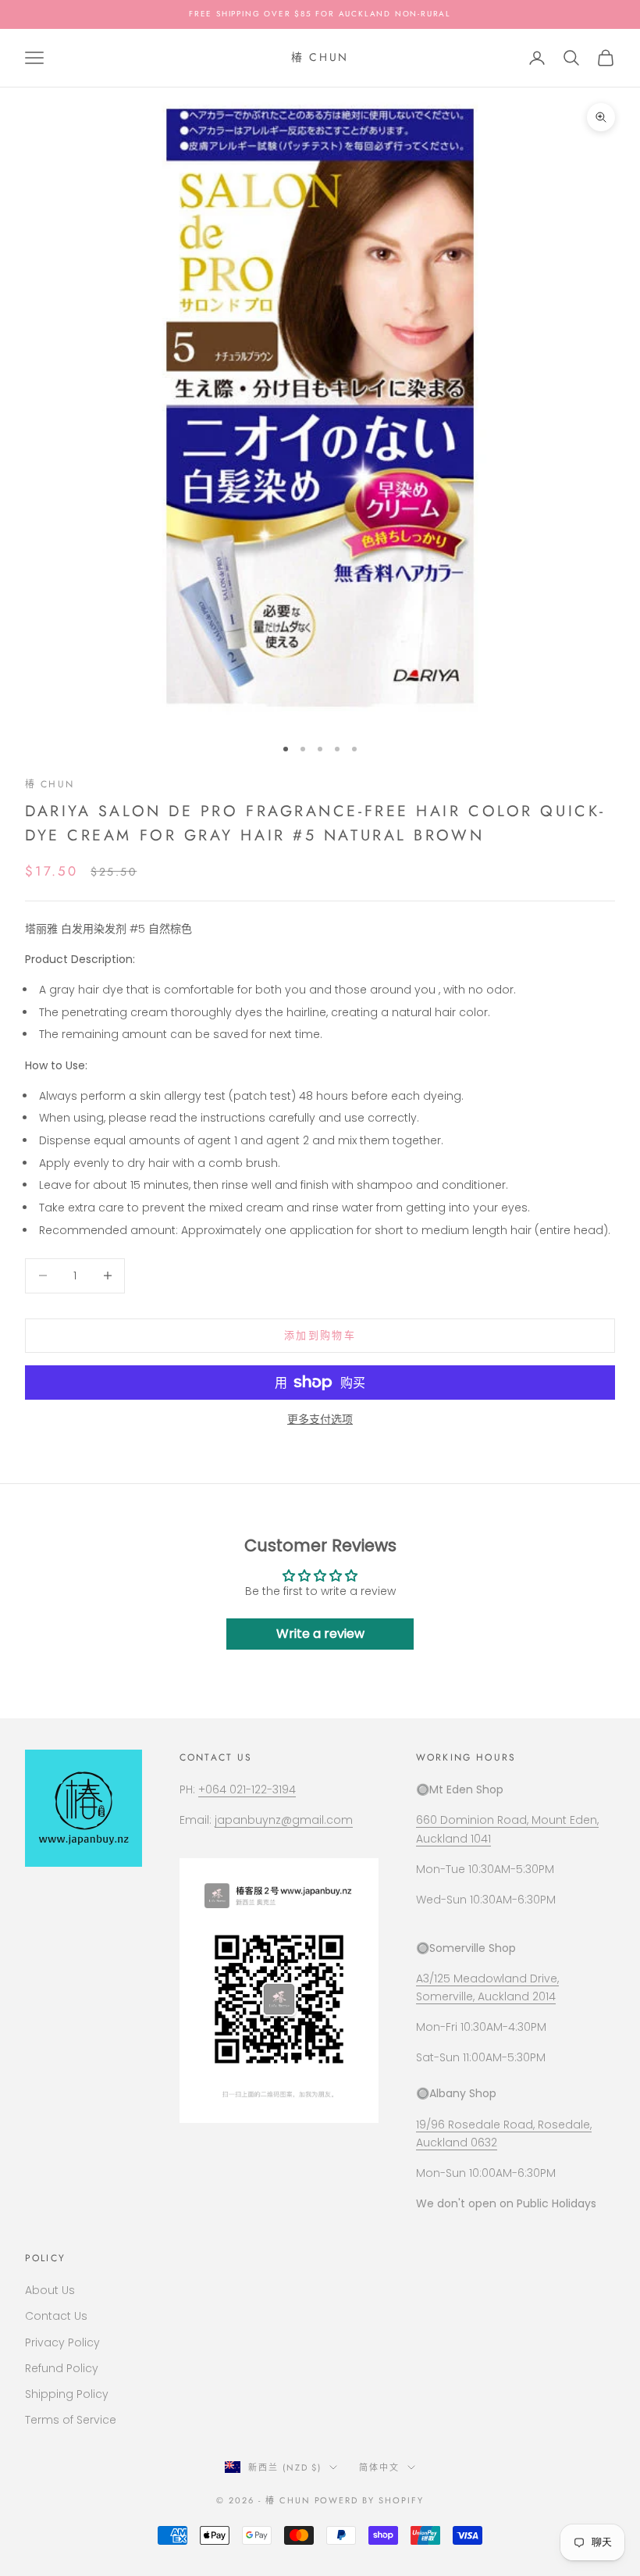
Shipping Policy (67, 2394)
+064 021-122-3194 (247, 1789)
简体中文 (379, 2467)
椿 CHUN (50, 784)
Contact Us (56, 2316)
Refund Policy (62, 2368)
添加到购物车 (320, 1335)
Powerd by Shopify (370, 2500)
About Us (50, 2290)
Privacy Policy (62, 2342)
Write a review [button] (320, 1634)
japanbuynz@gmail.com (284, 1820)
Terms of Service (71, 2420)
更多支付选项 (320, 1419)
